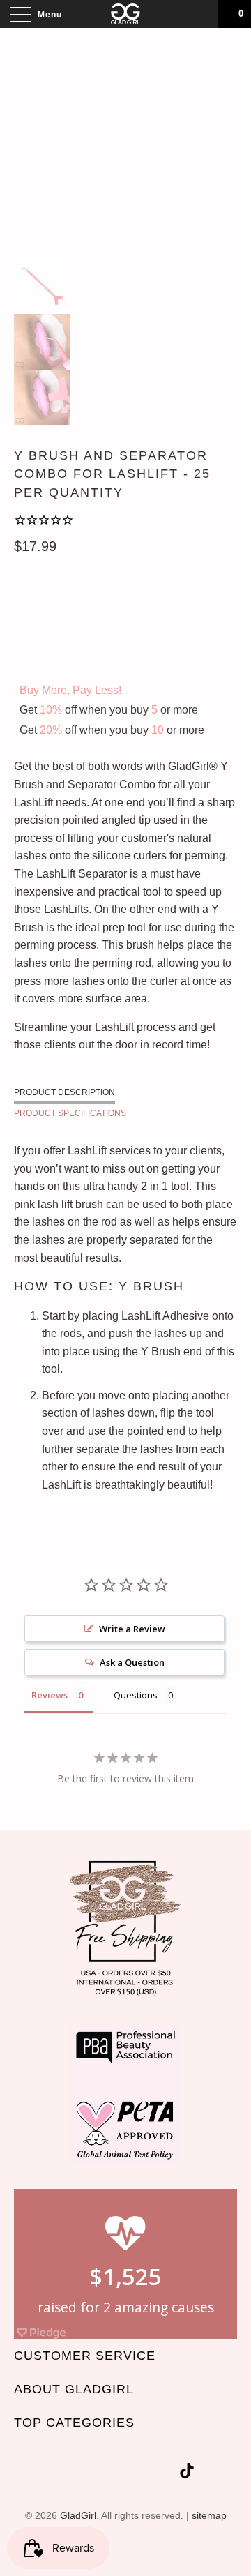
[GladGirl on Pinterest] (141, 2473)
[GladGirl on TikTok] (187, 2473)
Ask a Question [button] (132, 1662)
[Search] (202, 14)
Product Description (64, 1092)
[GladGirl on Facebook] (91, 2473)
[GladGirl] (125, 14)
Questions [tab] (136, 1695)
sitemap (209, 2515)
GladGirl (78, 2515)
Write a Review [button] (132, 1629)
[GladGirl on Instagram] (166, 2473)
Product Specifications (70, 1113)
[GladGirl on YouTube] (116, 2473)
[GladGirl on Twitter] (66, 2473)
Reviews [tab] (50, 1695)
